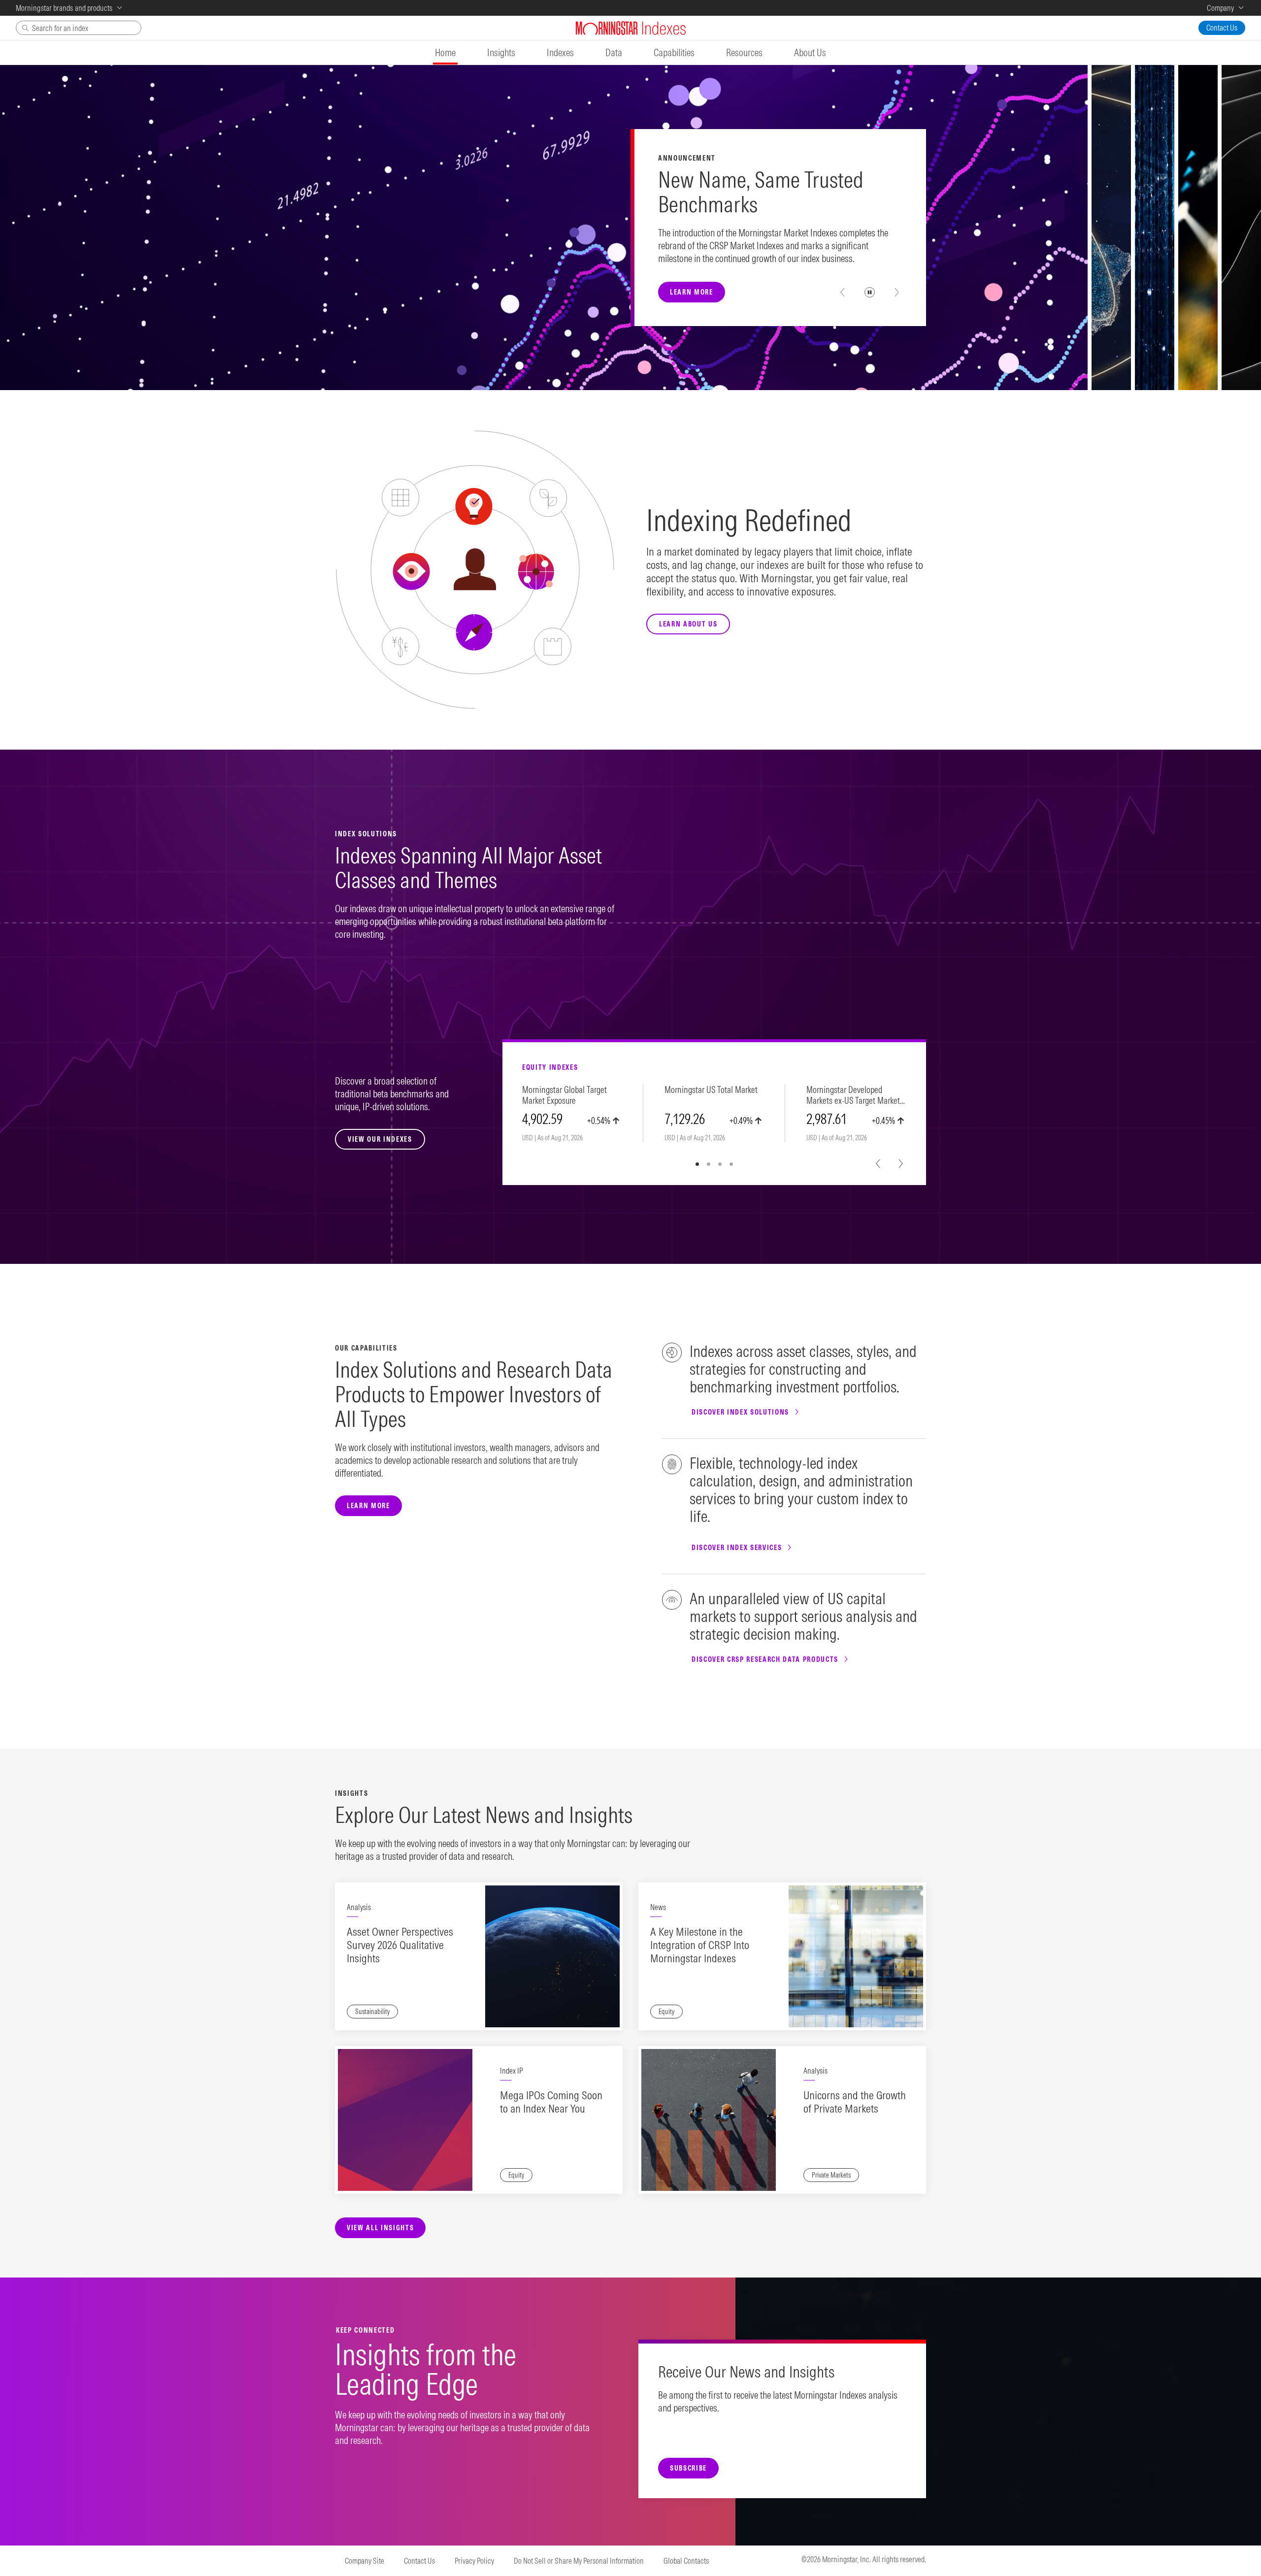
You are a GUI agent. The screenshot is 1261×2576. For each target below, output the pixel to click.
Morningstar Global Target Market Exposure (564, 1095)
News (658, 1907)
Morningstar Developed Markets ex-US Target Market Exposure (853, 1096)
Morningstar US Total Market (711, 1090)
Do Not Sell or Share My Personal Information (579, 2561)
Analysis (359, 1907)
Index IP (511, 2071)
